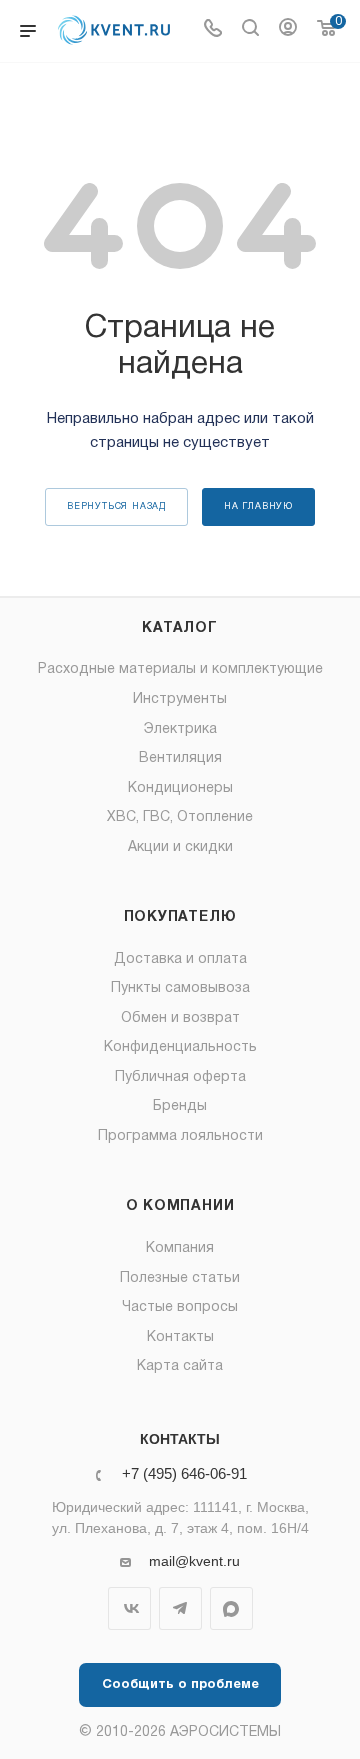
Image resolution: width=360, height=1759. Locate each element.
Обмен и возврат (180, 1018)
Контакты (180, 1337)
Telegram (180, 1608)
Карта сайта (180, 1366)
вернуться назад (116, 507)
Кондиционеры (180, 788)
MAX (231, 1608)
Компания (180, 1248)
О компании (180, 1206)
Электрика (180, 729)
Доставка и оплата (180, 959)
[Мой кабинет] (288, 31)
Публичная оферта (180, 1077)
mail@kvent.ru (194, 1561)
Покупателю (180, 917)
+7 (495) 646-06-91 (184, 1474)
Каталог (180, 628)
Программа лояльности (180, 1136)
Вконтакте (129, 1608)
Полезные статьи (180, 1278)
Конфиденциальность (180, 1047)
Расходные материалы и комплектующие (180, 669)
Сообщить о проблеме (180, 1685)
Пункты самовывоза (180, 988)
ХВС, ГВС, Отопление (180, 817)
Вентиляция (180, 758)
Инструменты (180, 699)
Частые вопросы (180, 1307)
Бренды (180, 1106)
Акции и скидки (180, 847)
